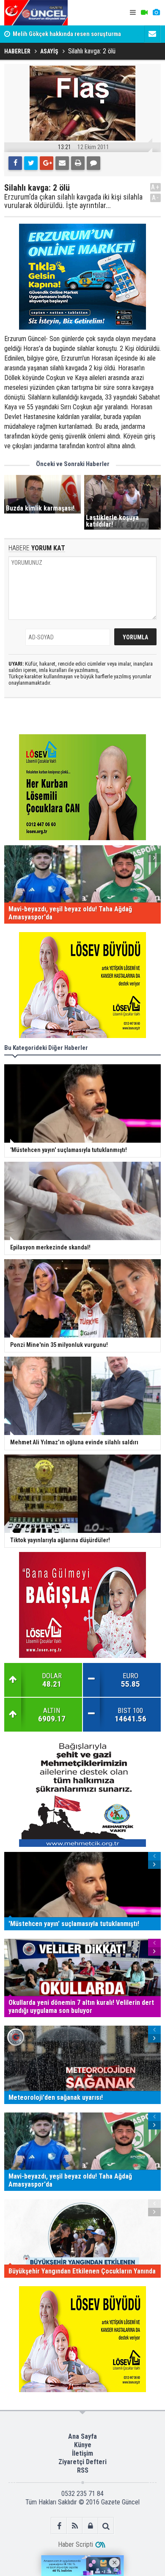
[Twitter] (31, 163)
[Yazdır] (78, 163)
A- (156, 198)
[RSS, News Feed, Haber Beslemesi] (75, 2526)
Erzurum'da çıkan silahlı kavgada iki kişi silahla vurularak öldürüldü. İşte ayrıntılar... (73, 201)
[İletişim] (152, 34)
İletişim (82, 2453)
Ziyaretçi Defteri (82, 2462)
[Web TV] (144, 13)
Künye (83, 2445)
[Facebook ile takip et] (59, 2526)
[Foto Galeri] (156, 13)
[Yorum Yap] (93, 163)
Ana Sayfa (82, 2436)
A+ (155, 187)
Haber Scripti (76, 2544)
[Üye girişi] (90, 2526)
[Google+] (47, 163)
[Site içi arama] (106, 2526)
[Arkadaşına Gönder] (62, 163)
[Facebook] (15, 163)
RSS (83, 2470)
